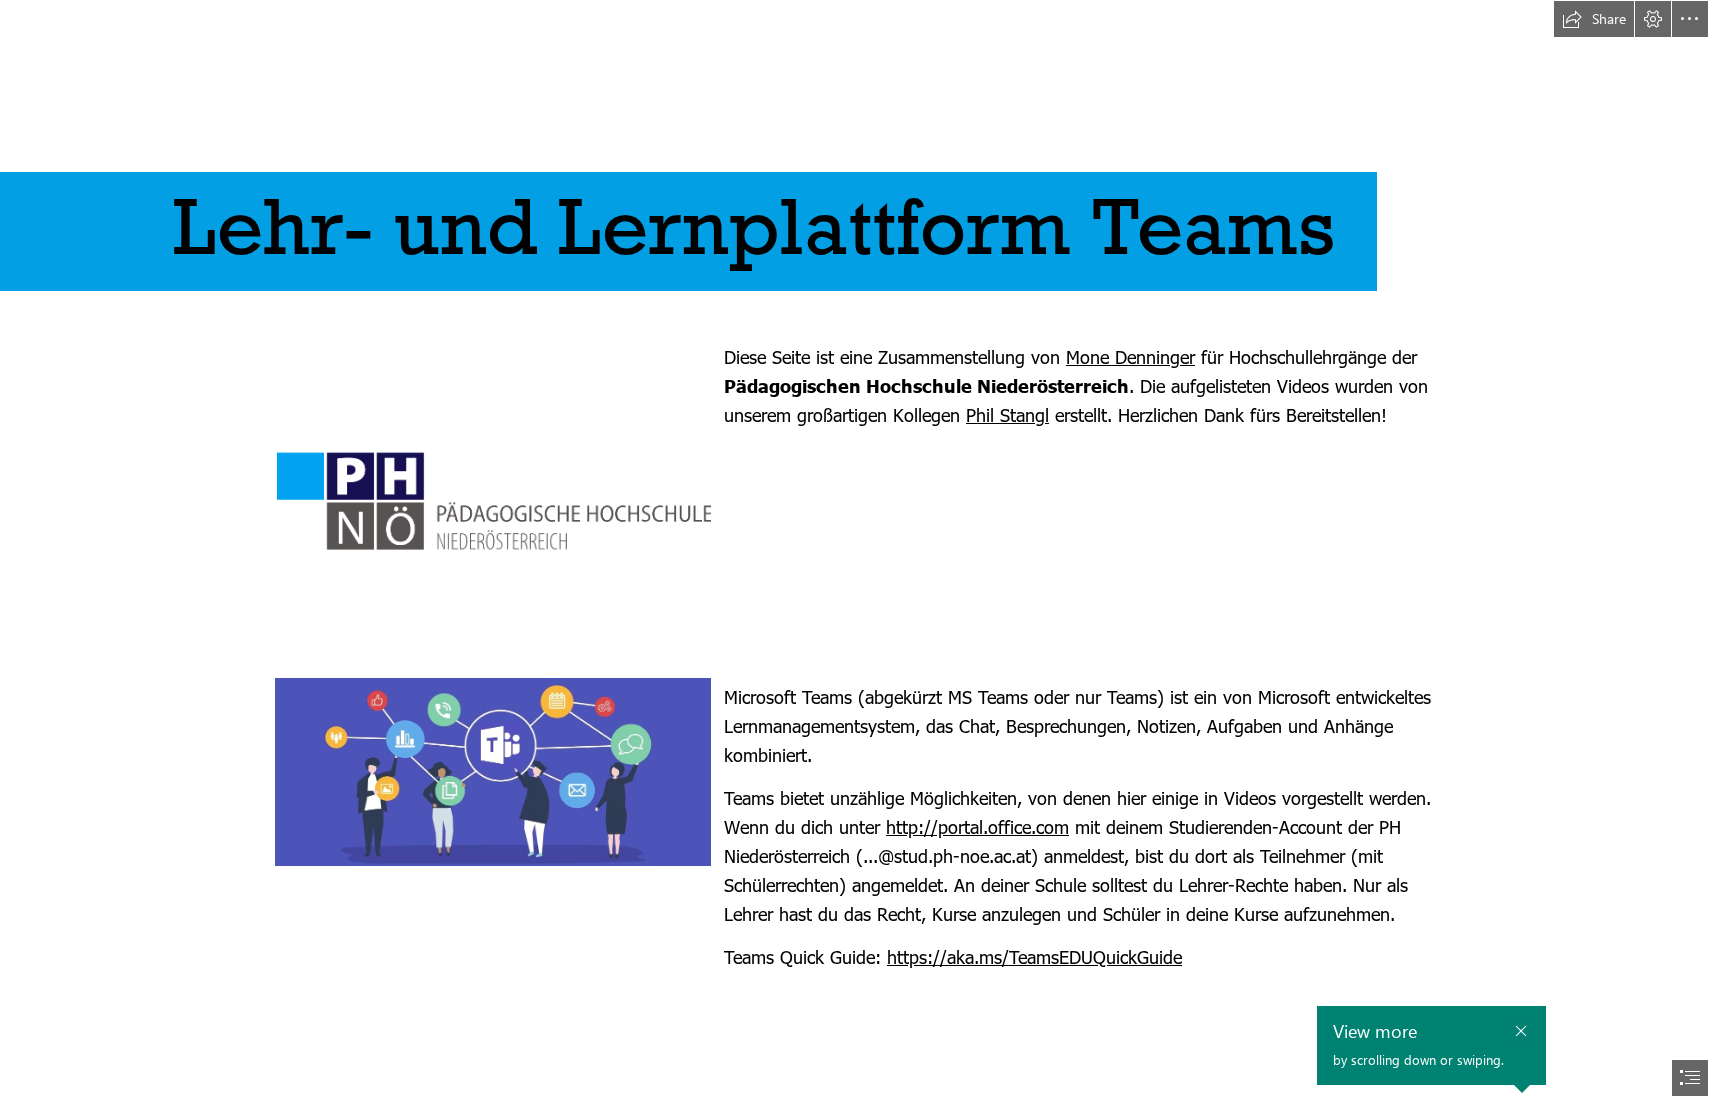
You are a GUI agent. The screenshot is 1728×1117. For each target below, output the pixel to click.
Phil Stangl (1007, 414)
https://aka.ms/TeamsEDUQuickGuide (1034, 956)
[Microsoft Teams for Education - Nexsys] (493, 772)
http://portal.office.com (977, 826)
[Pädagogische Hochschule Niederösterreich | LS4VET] (493, 501)
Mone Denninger (1130, 356)
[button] (1594, 19)
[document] (864, 558)
